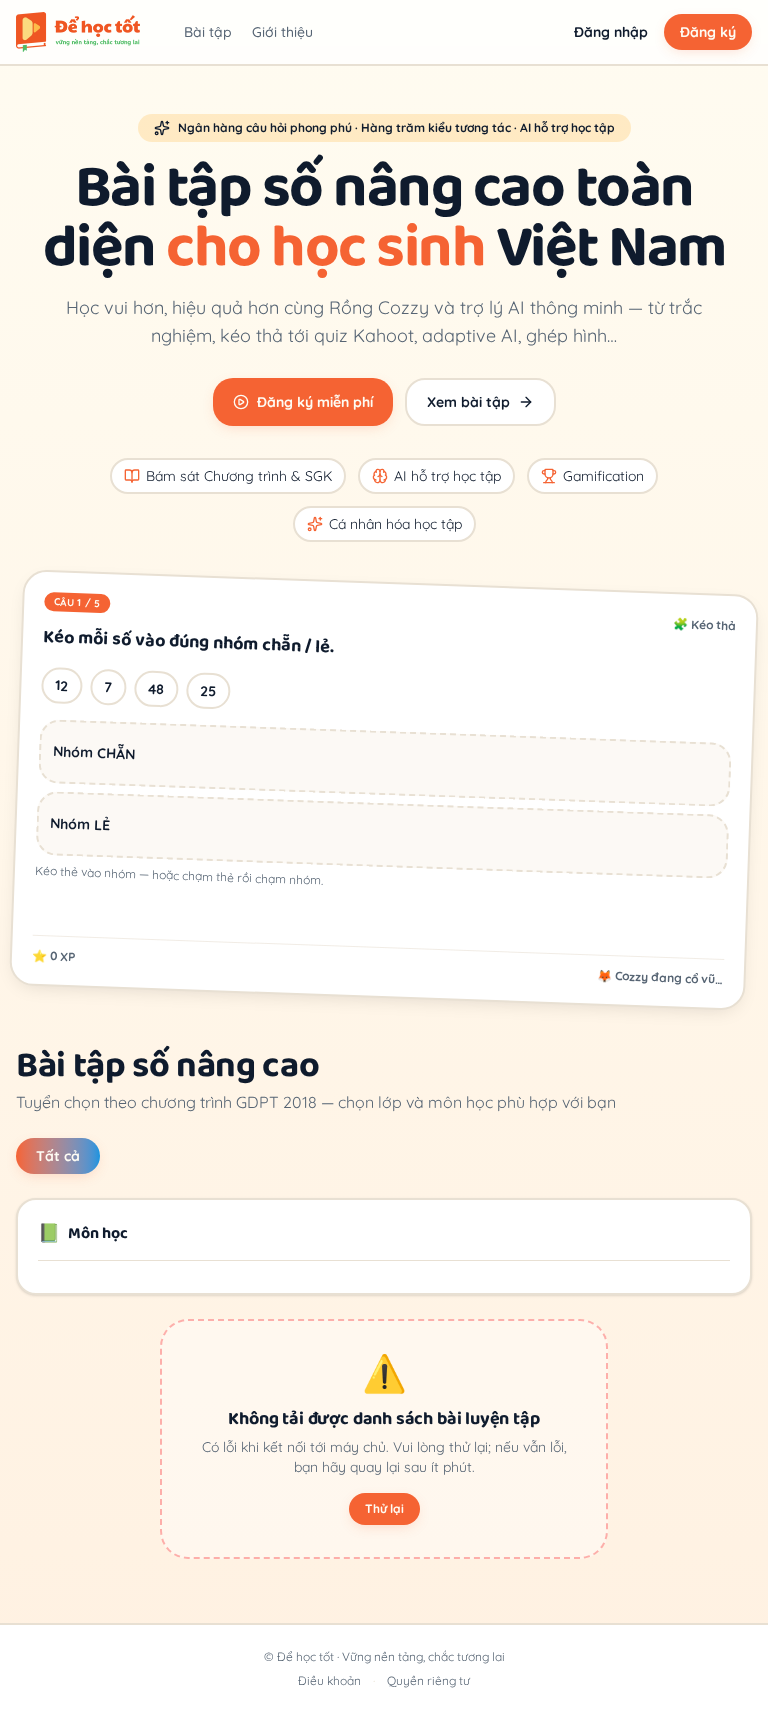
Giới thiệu (282, 32)
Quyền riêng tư (428, 1680)
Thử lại (384, 1508)
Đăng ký (708, 32)
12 (62, 685)
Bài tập (208, 32)
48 (156, 689)
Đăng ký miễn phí (315, 402)
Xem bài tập (468, 402)
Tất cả (58, 1156)
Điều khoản (329, 1680)
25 (208, 691)
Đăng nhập (611, 32)
